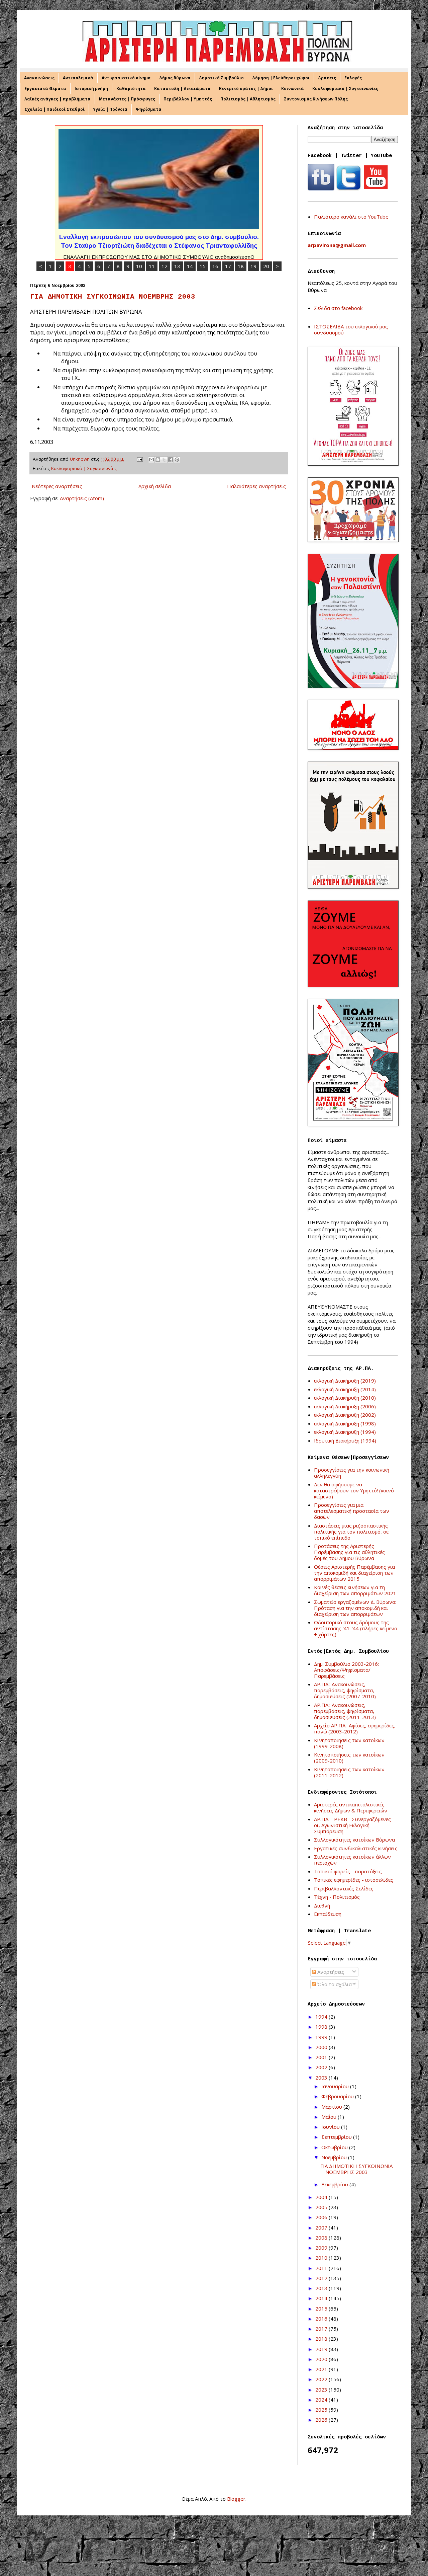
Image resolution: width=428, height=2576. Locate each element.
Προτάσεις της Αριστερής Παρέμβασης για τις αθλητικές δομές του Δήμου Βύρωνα (349, 1552)
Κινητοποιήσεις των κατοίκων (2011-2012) (349, 1772)
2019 (322, 2349)
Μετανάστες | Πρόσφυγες (127, 99)
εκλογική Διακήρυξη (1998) (345, 1423)
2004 (322, 2197)
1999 (322, 2037)
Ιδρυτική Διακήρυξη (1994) (345, 1440)
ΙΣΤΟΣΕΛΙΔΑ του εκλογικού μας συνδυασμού (351, 329)
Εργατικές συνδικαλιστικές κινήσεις (356, 1848)
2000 (322, 2047)
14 (190, 266)
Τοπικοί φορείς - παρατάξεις (348, 1871)
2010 (322, 2258)
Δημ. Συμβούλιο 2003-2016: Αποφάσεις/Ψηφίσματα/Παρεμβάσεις (346, 1670)
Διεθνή (322, 1905)
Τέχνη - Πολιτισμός (337, 1897)
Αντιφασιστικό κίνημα (126, 78)
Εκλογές (353, 78)
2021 (322, 2369)
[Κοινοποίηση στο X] (164, 460)
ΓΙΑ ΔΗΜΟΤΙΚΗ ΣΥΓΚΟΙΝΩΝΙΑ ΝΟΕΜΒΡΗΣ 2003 (113, 297)
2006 (322, 2217)
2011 (322, 2268)
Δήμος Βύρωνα (175, 78)
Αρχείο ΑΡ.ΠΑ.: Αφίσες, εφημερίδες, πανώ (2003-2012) (355, 1728)
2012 (322, 2278)
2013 (322, 2288)
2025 (322, 2410)
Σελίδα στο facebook (338, 308)
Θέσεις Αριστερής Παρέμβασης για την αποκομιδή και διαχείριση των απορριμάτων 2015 (354, 1573)
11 (152, 266)
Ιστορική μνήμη (91, 89)
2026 (322, 2420)
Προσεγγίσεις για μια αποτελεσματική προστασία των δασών (352, 1511)
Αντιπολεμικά (78, 78)
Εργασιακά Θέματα (45, 89)
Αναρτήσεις (330, 1972)
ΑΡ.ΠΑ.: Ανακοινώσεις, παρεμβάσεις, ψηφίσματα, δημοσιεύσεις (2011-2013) (345, 1711)
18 (241, 266)
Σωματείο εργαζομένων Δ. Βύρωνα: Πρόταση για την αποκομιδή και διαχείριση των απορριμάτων (355, 1608)
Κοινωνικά (293, 89)
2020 (322, 2359)
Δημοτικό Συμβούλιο (221, 78)
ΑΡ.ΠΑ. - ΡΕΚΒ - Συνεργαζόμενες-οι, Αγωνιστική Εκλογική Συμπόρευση (353, 1825)
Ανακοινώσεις (39, 78)
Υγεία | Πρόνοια (110, 109)
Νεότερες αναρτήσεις (57, 486)
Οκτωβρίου (335, 2147)
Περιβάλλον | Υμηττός (188, 99)
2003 (322, 2078)
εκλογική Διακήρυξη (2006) (345, 1406)
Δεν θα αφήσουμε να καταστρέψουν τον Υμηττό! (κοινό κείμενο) (354, 1490)
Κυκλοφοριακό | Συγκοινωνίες (345, 89)
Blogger (236, 2499)
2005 (322, 2207)
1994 (322, 2017)
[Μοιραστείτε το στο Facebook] (171, 460)
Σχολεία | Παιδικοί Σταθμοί (55, 109)
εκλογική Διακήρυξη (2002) (345, 1415)
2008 (322, 2238)
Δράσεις (327, 78)
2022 (322, 2379)
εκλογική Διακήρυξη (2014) (345, 1389)
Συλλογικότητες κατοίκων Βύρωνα (354, 1840)
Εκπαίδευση (328, 1914)
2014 (322, 2298)
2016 (322, 2319)
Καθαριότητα (131, 89)
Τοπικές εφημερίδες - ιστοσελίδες (354, 1880)
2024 (322, 2400)
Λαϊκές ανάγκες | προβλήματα (58, 99)
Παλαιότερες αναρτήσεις (256, 486)
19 (253, 266)
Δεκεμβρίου (335, 2184)
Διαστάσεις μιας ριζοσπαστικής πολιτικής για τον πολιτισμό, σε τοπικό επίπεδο (351, 1532)
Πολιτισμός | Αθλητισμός (248, 99)
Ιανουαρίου (336, 2086)
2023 (322, 2390)
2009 (322, 2248)
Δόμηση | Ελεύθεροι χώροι (281, 78)
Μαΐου (330, 2117)
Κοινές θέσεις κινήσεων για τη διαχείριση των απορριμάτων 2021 (355, 1590)
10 (139, 266)
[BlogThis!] (158, 460)
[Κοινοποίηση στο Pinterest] (177, 460)
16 (215, 266)
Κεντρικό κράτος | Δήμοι (246, 89)
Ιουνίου (331, 2127)
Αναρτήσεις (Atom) (82, 498)
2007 (322, 2228)
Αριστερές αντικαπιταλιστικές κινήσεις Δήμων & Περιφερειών (351, 1807)
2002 (322, 2067)
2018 (322, 2339)
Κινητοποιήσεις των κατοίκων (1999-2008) (349, 1743)
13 (177, 266)
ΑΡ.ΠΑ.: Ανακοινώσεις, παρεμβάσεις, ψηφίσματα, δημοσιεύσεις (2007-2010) (345, 1690)
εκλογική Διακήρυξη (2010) (345, 1398)
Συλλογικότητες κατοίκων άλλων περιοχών (352, 1860)
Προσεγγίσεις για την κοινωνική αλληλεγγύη (352, 1473)
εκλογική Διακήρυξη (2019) (345, 1381)
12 (165, 266)
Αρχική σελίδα (155, 486)
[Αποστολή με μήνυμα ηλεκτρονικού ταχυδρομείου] (151, 460)
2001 (322, 2057)
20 (266, 266)
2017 (322, 2329)
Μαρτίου (332, 2107)
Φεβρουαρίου (338, 2096)
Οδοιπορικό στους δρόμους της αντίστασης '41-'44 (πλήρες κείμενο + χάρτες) (356, 1628)
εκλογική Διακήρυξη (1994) (345, 1432)
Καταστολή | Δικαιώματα (182, 89)
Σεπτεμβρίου (337, 2137)
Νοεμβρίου (335, 2157)
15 (203, 266)
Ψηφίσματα (149, 109)
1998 (322, 2027)
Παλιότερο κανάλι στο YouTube (351, 217)
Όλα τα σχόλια (334, 1984)
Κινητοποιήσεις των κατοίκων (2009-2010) (349, 1758)
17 (228, 266)
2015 (322, 2309)
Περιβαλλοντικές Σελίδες (344, 1888)
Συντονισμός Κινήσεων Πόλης (316, 99)
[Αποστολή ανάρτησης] (139, 459)
